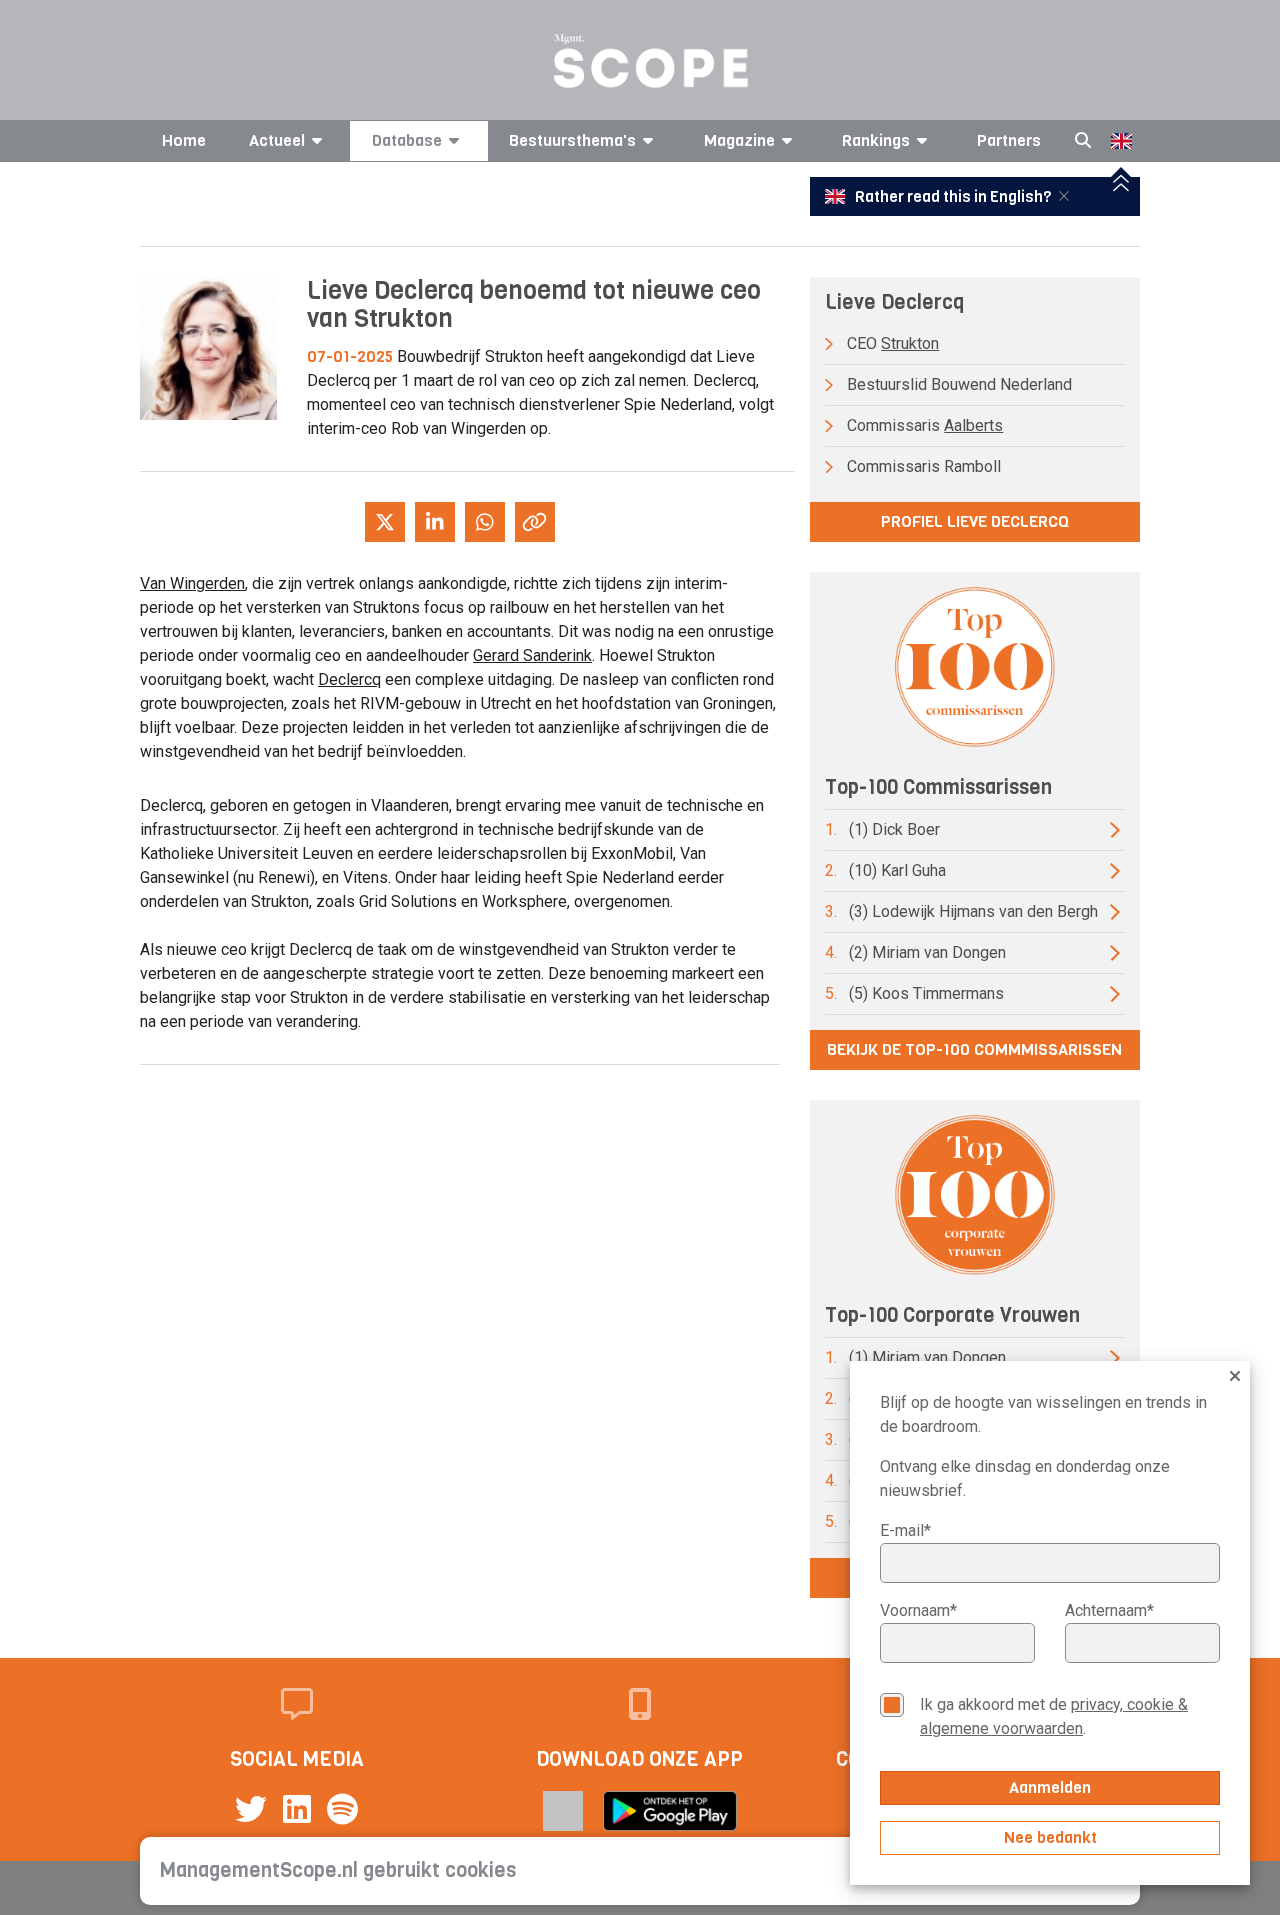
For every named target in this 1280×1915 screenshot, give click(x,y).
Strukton (910, 343)
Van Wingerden (192, 583)
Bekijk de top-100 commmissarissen (974, 1049)
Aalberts (973, 425)
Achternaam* (1109, 1610)
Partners (1009, 140)
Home (184, 140)
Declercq (349, 679)
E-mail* (905, 1530)
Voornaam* (918, 1610)
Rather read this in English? (953, 197)
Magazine (739, 140)
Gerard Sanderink (532, 655)
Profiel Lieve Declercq (975, 521)
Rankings (876, 140)
